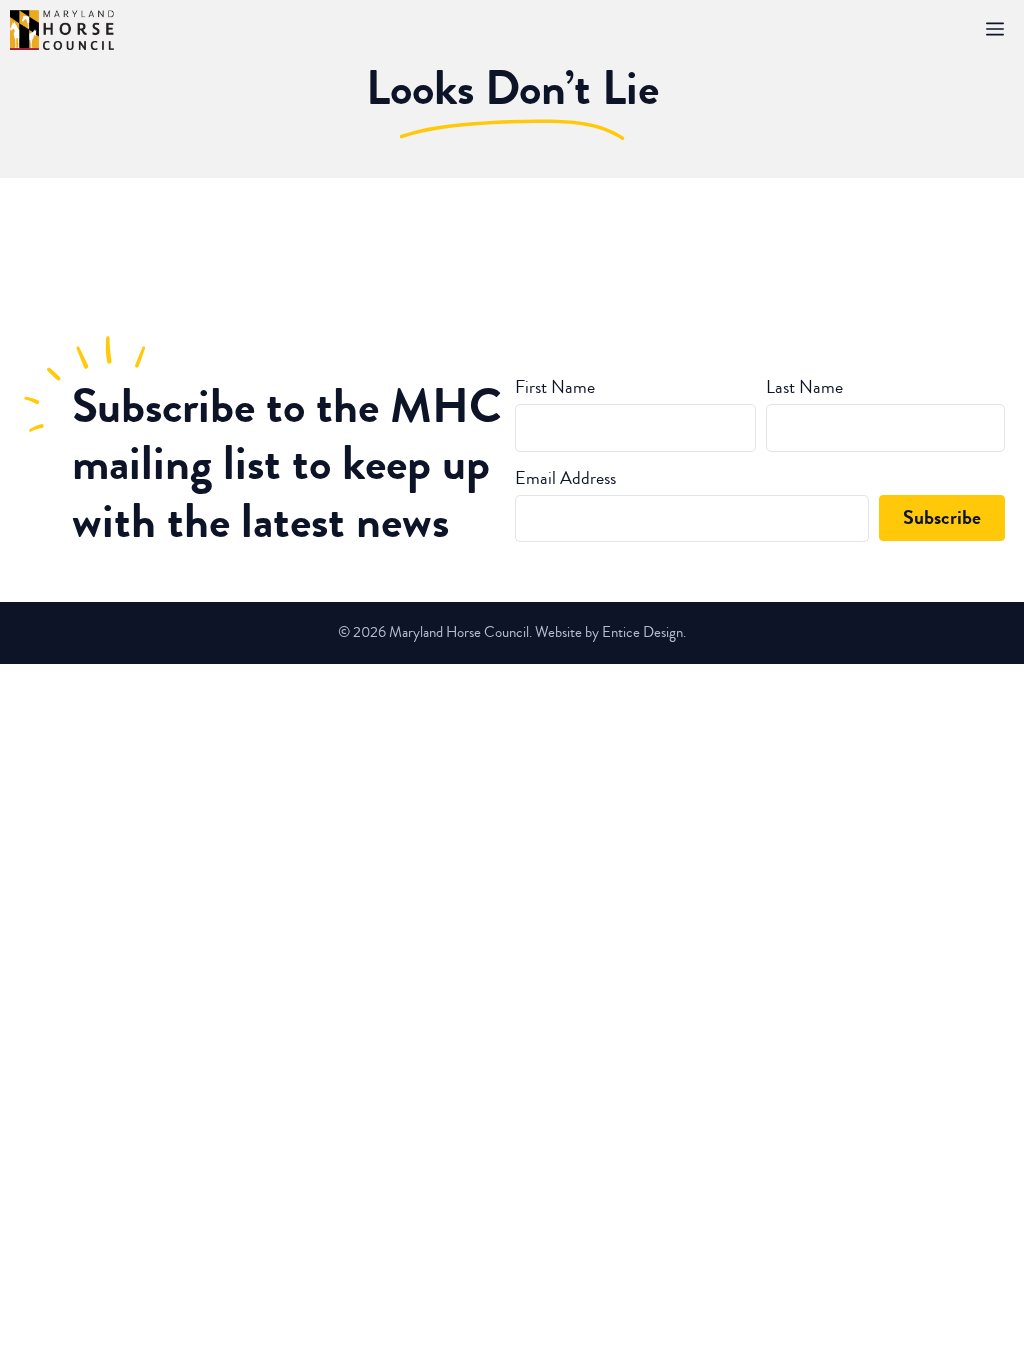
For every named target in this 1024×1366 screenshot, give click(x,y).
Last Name (804, 387)
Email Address (565, 478)
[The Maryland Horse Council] (62, 30)
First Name (555, 387)
